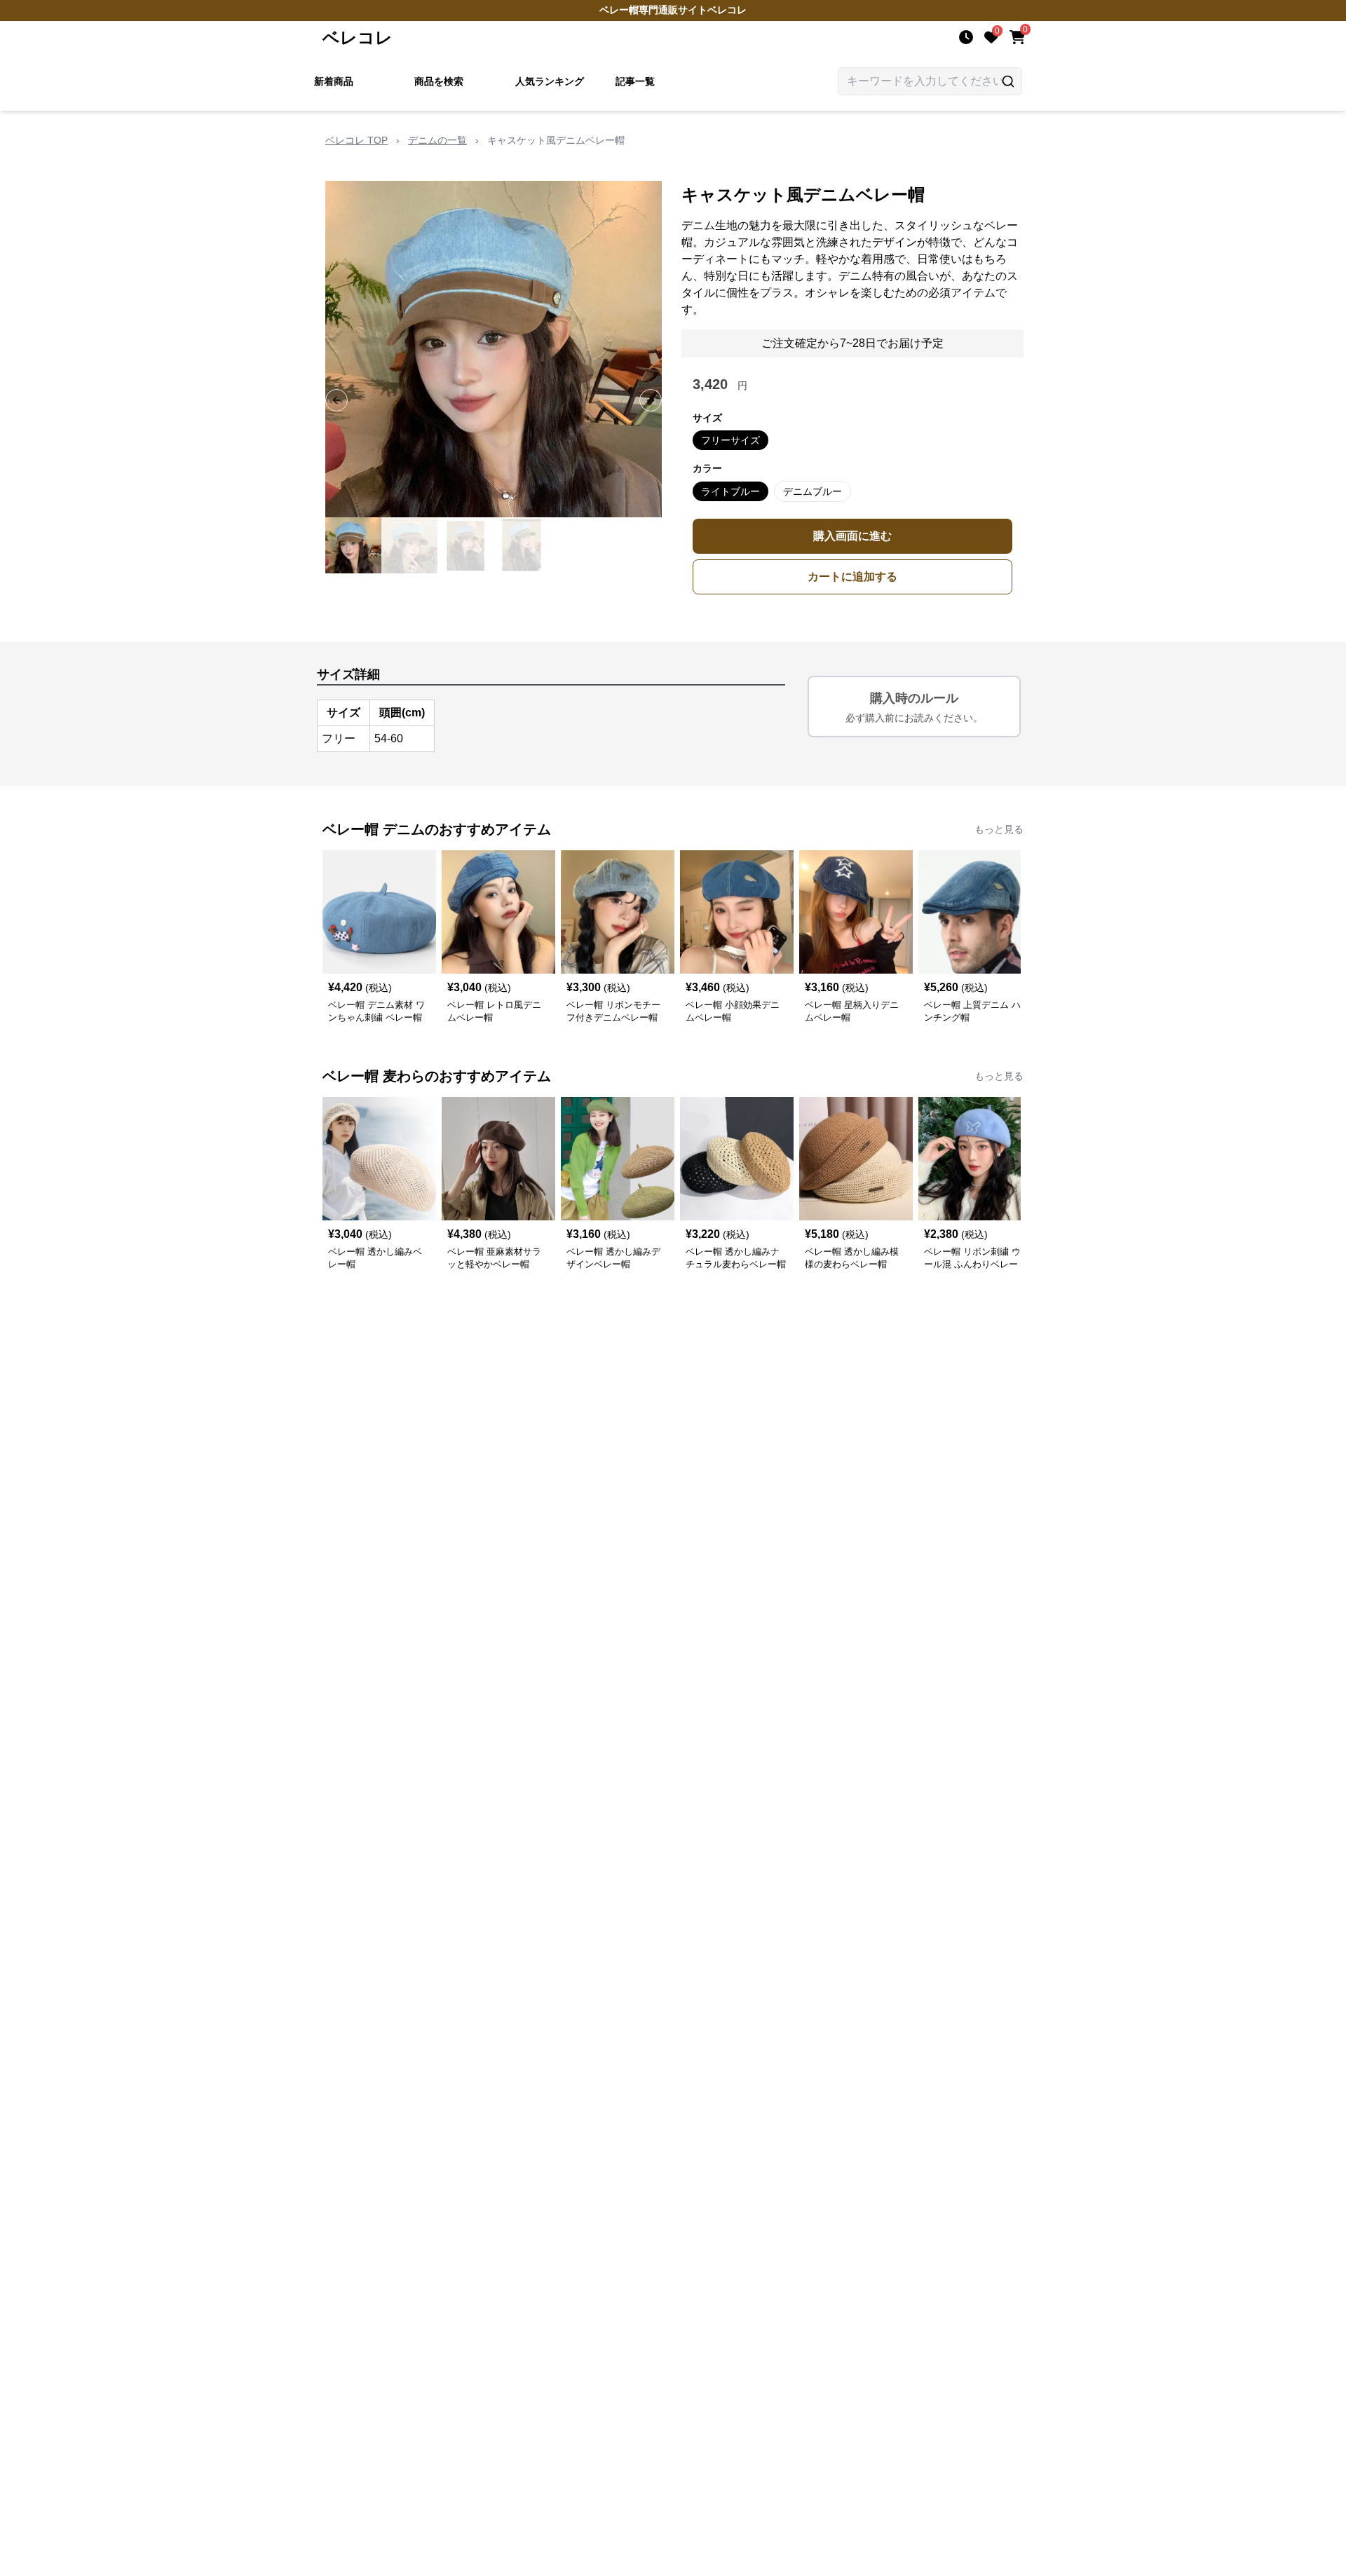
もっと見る (999, 829)
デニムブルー (813, 491)
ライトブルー (730, 491)
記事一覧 (635, 81)
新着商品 (334, 81)
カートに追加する (852, 577)
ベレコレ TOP (356, 140)
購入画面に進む (852, 536)
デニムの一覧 (437, 140)
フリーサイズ (730, 440)
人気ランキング (550, 81)
